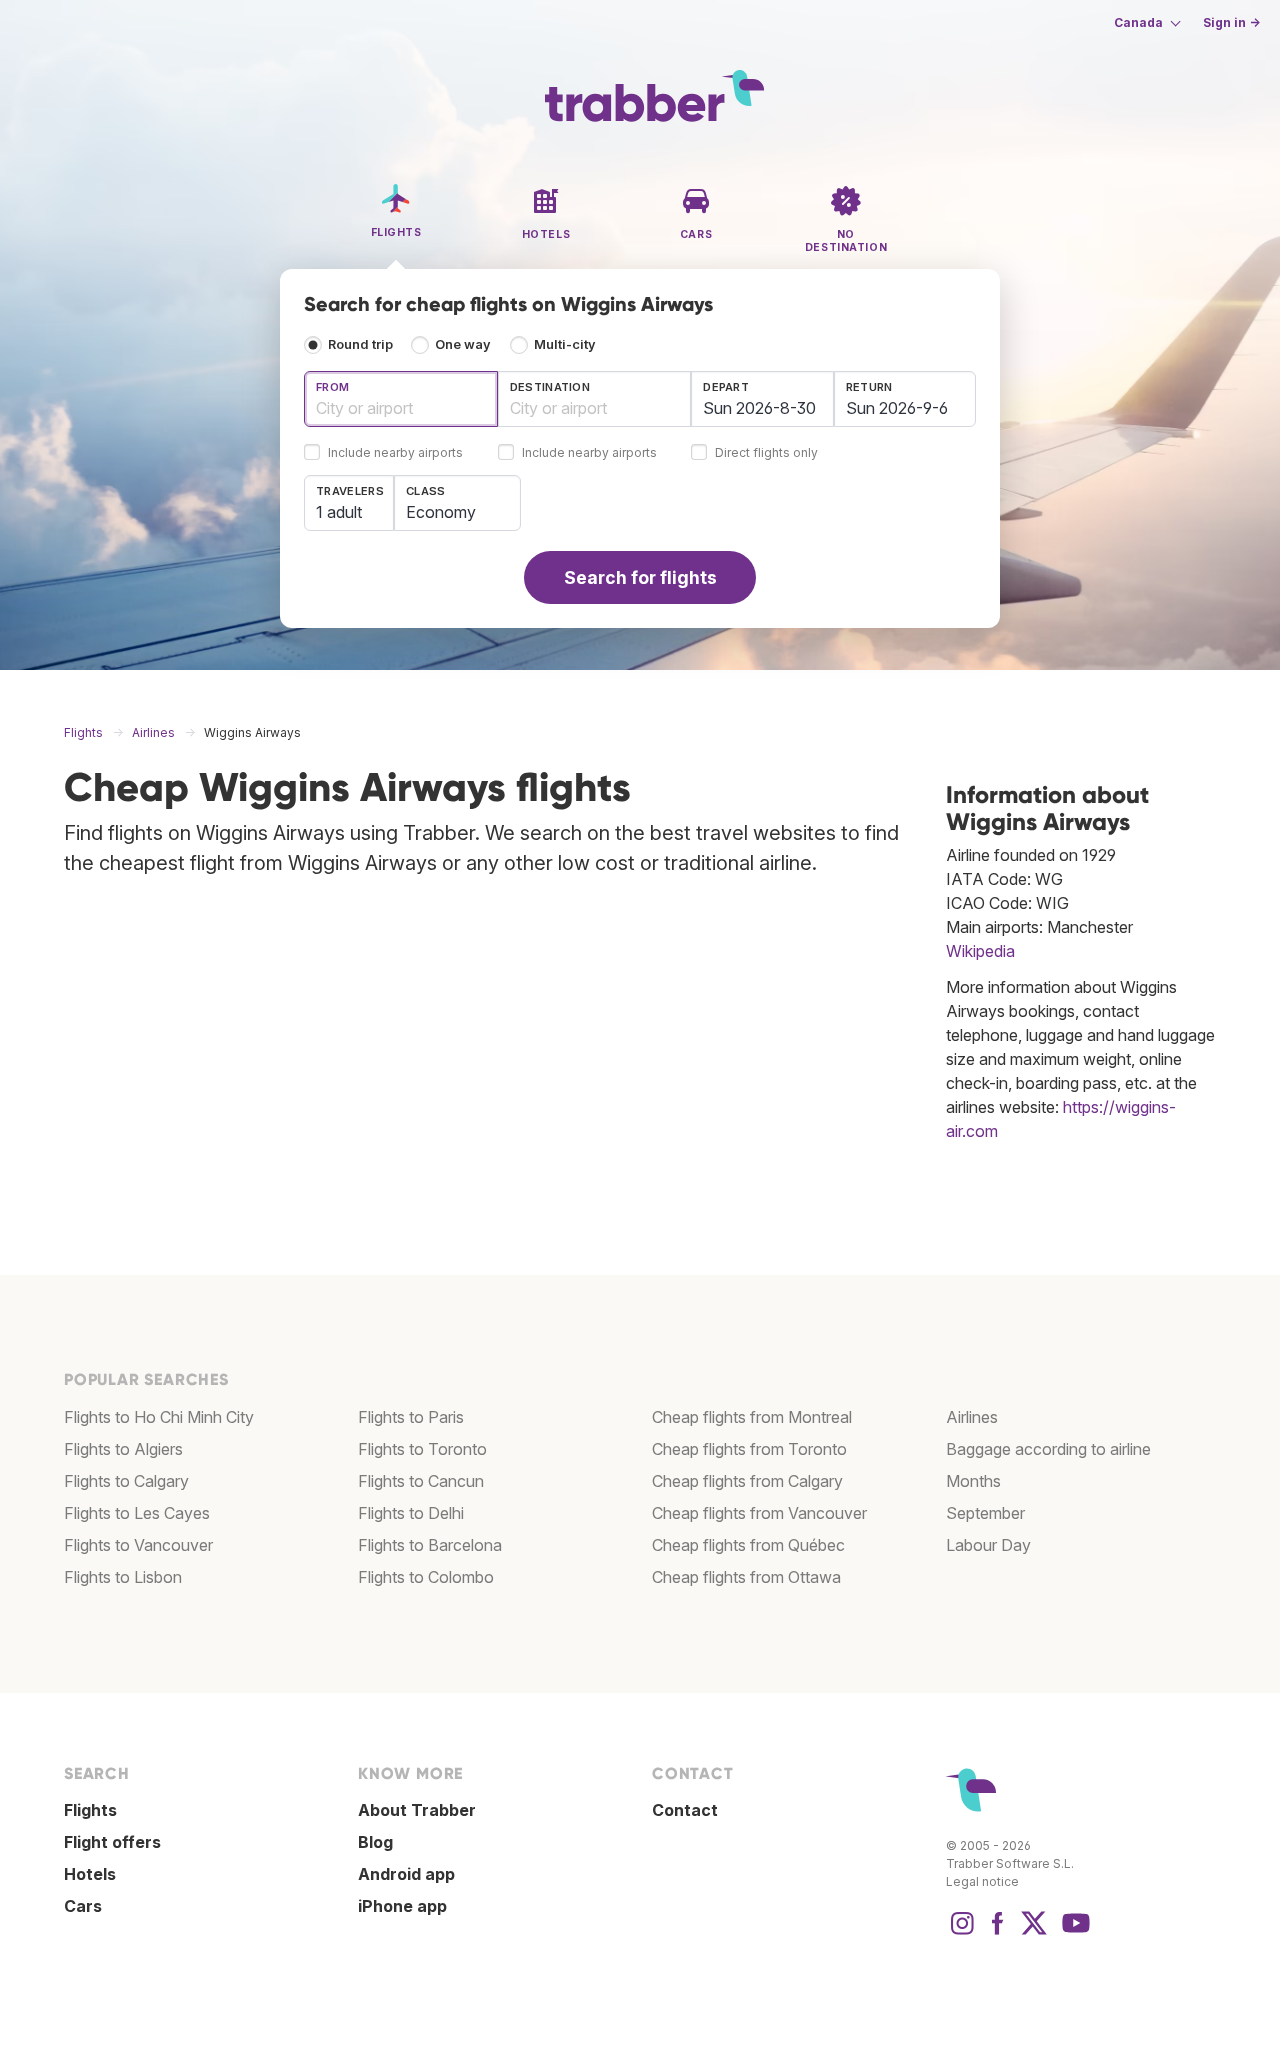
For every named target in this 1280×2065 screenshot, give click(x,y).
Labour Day (988, 1545)
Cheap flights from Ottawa (746, 1577)
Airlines (972, 1417)
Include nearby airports (395, 453)
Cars (83, 1906)
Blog (375, 1842)
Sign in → (1231, 22)
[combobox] (401, 399)
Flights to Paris (411, 1417)
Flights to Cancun (421, 1481)
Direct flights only (766, 453)
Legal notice (982, 1881)
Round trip (360, 344)
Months (973, 1481)
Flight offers (112, 1842)
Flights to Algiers (123, 1449)
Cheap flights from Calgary (747, 1481)
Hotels (90, 1874)
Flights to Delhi (411, 1513)
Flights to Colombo (426, 1577)
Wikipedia (980, 951)
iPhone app (402, 1906)
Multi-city (565, 344)
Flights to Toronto (422, 1449)
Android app (406, 1874)
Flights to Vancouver (138, 1545)
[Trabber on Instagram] (962, 1933)
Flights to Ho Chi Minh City (159, 1417)
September (985, 1513)
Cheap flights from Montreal (752, 1417)
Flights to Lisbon (123, 1577)
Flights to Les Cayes (137, 1513)
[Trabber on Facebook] (998, 1933)
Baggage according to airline (1048, 1449)
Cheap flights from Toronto (749, 1449)
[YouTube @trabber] (1073, 1933)
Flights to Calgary (126, 1481)
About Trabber (417, 1810)
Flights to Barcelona (430, 1545)
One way (463, 344)
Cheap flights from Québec (748, 1545)
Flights (90, 1810)
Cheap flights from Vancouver (759, 1513)
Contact (685, 1810)
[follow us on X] (1034, 1933)
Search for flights (640, 577)
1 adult (339, 512)
